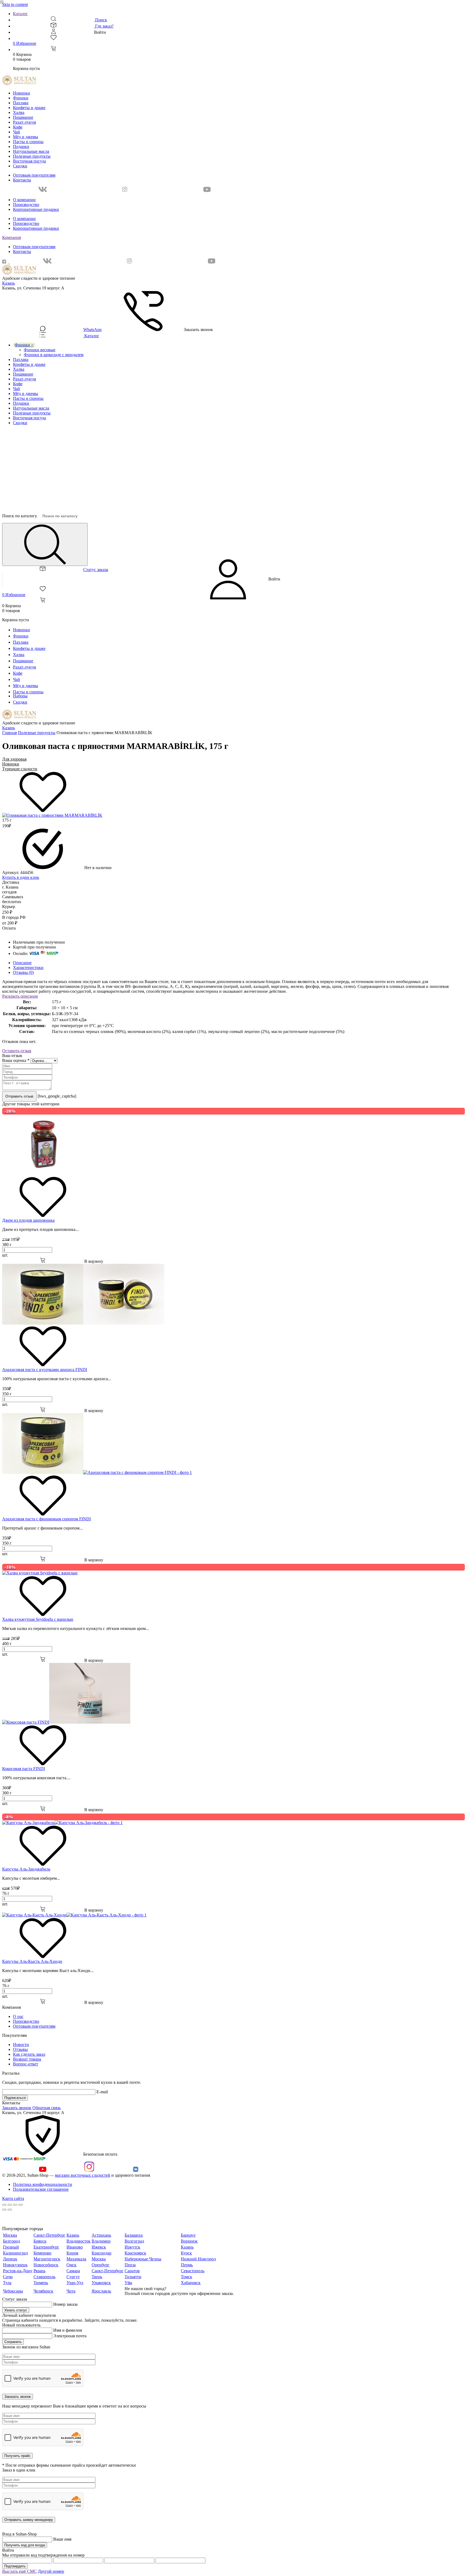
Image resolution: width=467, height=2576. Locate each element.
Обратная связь (46, 2108)
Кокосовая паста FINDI (24, 1769)
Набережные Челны (143, 2259)
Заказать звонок (17, 2108)
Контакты (22, 180)
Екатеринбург (46, 2247)
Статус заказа (96, 570)
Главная (9, 733)
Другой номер (51, 2571)
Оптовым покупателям (34, 175)
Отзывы (20, 2049)
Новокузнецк (15, 2265)
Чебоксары (13, 2291)
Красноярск (135, 2253)
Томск (186, 2277)
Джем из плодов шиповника (28, 1220)
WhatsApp (92, 330)
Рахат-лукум (24, 122)
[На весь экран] (15, 2205)
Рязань (39, 2271)
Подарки (21, 146)
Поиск (101, 20)
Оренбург (101, 2265)
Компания (11, 237)
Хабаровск (191, 2283)
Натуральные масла (31, 151)
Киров (72, 2253)
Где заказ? (104, 26)
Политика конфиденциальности (43, 2184)
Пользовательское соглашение (41, 2189)
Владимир (101, 2241)
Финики (21, 98)
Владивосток (79, 2241)
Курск (186, 2253)
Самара (73, 2271)
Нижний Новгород (198, 2259)
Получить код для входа (25, 2545)
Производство (26, 205)
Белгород (11, 2241)
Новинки (21, 93)
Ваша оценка (16, 1060)
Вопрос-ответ (26, 2064)
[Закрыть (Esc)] (4, 2205)
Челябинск (43, 2291)
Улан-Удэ (75, 2283)
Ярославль (101, 2291)
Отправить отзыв (19, 1096)
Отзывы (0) (23, 972)
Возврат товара (27, 2059)
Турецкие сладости (20, 769)
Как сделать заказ (29, 2054)
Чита (71, 2291)
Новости (21, 2045)
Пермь (187, 2265)
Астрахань (101, 2235)
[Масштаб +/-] (21, 2205)
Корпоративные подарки (36, 209)
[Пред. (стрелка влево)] (4, 2210)
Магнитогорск (47, 2259)
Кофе (18, 127)
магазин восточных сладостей (83, 2175)
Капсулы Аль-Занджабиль (26, 1869)
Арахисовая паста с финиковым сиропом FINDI (46, 1519)
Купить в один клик (21, 877)
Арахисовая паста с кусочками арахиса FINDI (45, 1370)
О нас (18, 2016)
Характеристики (28, 968)
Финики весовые (40, 350)
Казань (9, 283)
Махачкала (76, 2259)
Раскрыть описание (20, 996)
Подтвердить (15, 2566)
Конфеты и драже (29, 108)
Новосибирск (46, 2265)
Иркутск (132, 2247)
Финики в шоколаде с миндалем (54, 355)
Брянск (40, 2241)
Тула (7, 2283)
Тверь (97, 2277)
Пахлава (21, 103)
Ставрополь (44, 2277)
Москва (10, 2235)
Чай (16, 132)
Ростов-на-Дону (18, 2271)
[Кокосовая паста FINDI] (66, 1722)
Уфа (128, 2283)
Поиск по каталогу (20, 516)
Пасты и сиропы (28, 142)
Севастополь (193, 2271)
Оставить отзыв (17, 1051)
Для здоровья (14, 759)
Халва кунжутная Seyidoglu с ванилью (38, 1619)
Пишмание (23, 117)
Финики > (24, 345)
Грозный (11, 2247)
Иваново (75, 2247)
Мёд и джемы (26, 137)
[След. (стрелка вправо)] (10, 2210)
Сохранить (13, 2342)
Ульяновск (101, 2283)
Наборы (20, 696)
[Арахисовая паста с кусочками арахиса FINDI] (83, 1323)
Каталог (20, 14)
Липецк (10, 2259)
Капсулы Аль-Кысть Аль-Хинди (32, 1961)
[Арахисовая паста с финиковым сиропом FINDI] (97, 1472)
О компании (24, 200)
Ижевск (99, 2247)
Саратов (132, 2271)
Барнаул (188, 2235)
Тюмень (41, 2283)
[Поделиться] (10, 2205)
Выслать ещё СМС (19, 2571)
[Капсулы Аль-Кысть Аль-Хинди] (74, 1915)
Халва (19, 112)
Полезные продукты (32, 156)
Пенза (130, 2265)
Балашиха (134, 2235)
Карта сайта (13, 2198)
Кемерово (42, 2253)
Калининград (15, 2253)
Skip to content (15, 4)
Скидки (20, 166)
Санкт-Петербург (49, 2235)
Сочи (8, 2277)
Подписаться (15, 2098)
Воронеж (189, 2241)
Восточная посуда (29, 161)
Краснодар (101, 2253)
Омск (71, 2265)
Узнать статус (16, 2310)
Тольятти (133, 2277)
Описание (22, 963)
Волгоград (134, 2241)
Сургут (73, 2277)
